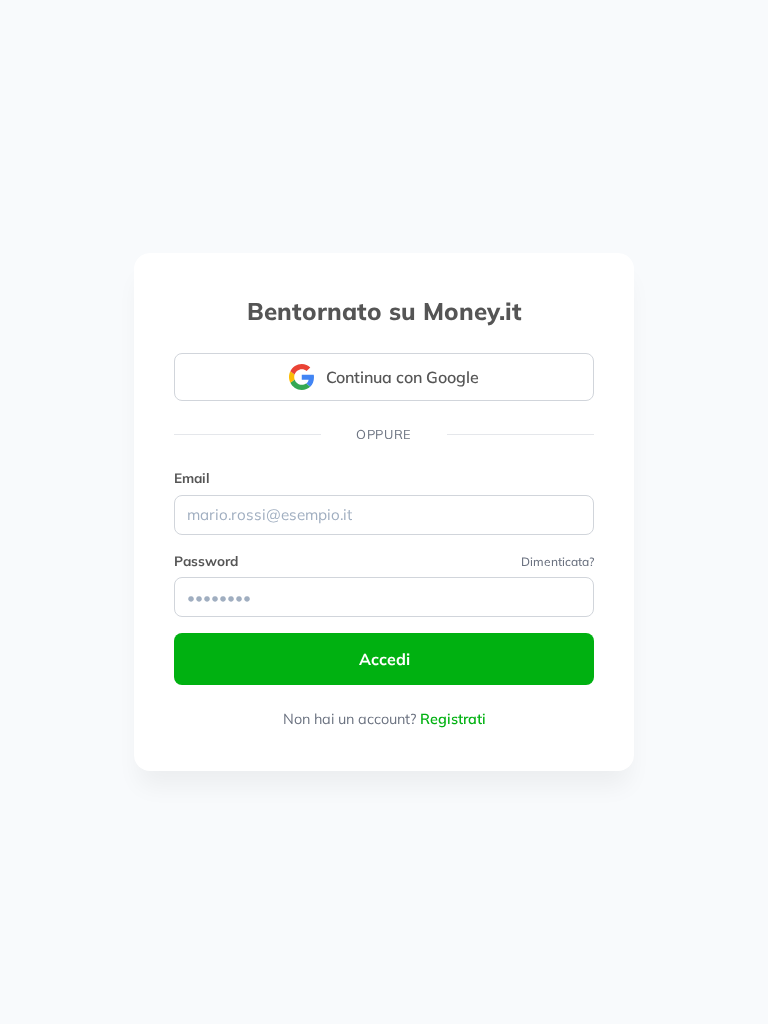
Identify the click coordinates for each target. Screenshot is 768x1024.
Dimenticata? (557, 561)
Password (206, 560)
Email (192, 477)
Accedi (384, 659)
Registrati (453, 719)
